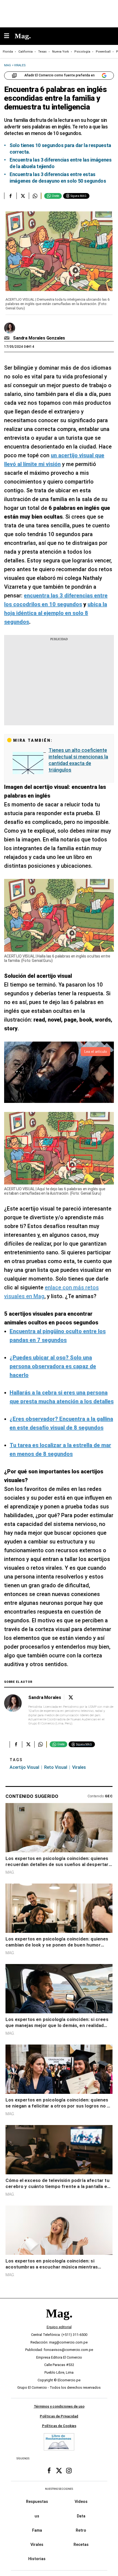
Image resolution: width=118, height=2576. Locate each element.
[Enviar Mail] (8, 338)
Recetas (81, 2545)
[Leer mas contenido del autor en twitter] (71, 1697)
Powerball (103, 52)
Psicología (82, 52)
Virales (79, 1767)
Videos (81, 2502)
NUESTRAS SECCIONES (59, 2489)
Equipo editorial (59, 2327)
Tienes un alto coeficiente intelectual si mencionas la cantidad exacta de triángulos (78, 760)
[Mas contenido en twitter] (59, 2471)
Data (81, 2516)
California (26, 52)
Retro (81, 2530)
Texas (42, 52)
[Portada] (59, 2323)
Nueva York (61, 52)
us (37, 2516)
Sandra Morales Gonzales (39, 338)
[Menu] (9, 36)
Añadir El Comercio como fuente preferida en (60, 75)
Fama (37, 2530)
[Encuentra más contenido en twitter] (23, 196)
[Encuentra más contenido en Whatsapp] (35, 196)
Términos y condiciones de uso (59, 2406)
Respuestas (37, 2502)
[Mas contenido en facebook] (49, 2471)
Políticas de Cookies (59, 2426)
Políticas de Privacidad (59, 2416)
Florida (8, 52)
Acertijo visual (24, 1767)
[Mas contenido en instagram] (69, 2471)
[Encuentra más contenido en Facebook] (10, 196)
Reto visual (56, 1767)
